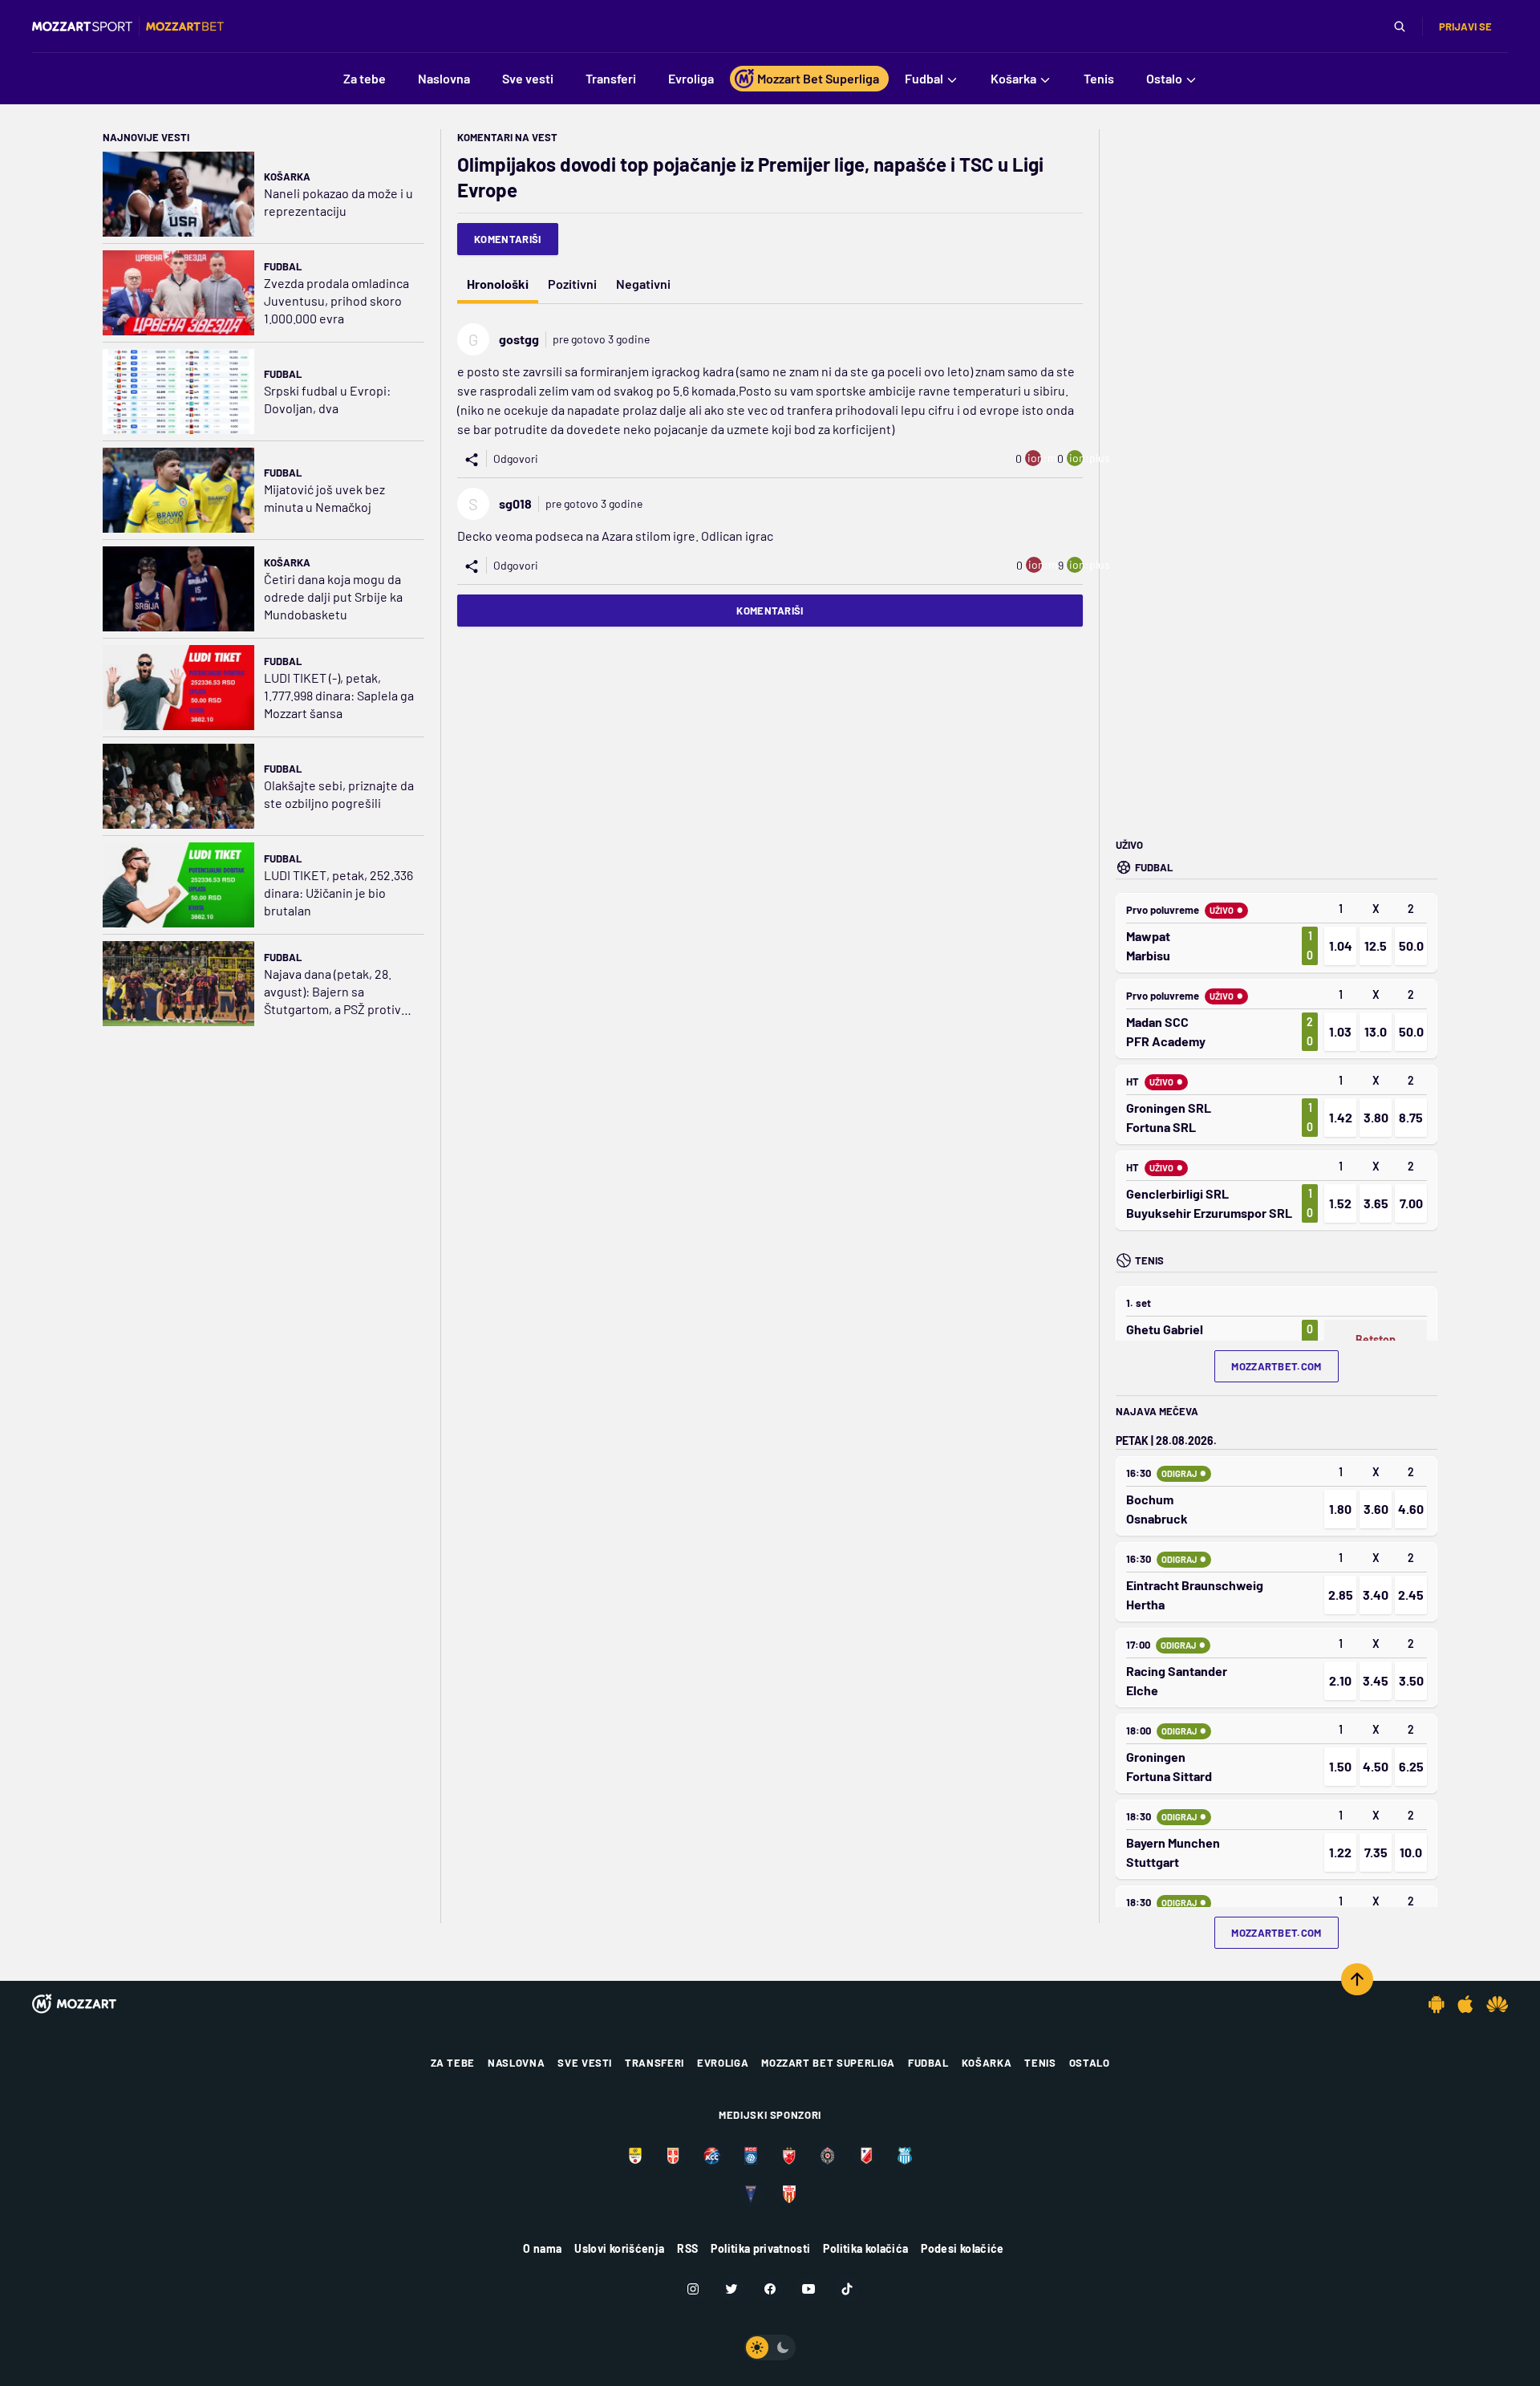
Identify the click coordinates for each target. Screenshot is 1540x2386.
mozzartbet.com (1277, 1366)
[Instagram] (693, 2289)
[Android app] (1437, 2004)
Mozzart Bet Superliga (828, 2063)
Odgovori (516, 459)
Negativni (643, 284)
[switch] (770, 2347)
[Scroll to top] (1357, 1979)
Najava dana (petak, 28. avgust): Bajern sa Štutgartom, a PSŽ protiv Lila (332, 992)
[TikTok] (847, 2289)
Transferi (654, 2063)
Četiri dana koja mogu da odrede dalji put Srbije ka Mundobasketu (333, 596)
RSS (687, 2248)
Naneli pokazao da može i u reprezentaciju (338, 202)
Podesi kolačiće (962, 2248)
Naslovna (516, 2063)
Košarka (287, 177)
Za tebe (453, 2063)
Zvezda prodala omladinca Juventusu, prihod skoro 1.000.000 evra (336, 300)
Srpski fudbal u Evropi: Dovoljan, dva (327, 399)
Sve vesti (585, 2063)
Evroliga (723, 2063)
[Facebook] (770, 2289)
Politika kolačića (865, 2248)
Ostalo (1090, 2063)
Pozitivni (572, 284)
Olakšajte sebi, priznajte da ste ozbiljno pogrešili (339, 794)
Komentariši (508, 239)
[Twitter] (731, 2289)
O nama (542, 2248)
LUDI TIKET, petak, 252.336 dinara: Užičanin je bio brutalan (338, 893)
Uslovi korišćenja (619, 2248)
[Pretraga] (1400, 26)
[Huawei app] (1497, 2004)
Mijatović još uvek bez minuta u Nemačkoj (324, 498)
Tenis (1040, 2063)
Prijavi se (1465, 26)
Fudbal (283, 266)
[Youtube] (808, 2289)
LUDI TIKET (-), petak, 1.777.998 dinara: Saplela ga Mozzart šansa (339, 695)
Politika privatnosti (760, 2248)
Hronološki (498, 284)
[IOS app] (1465, 2004)
